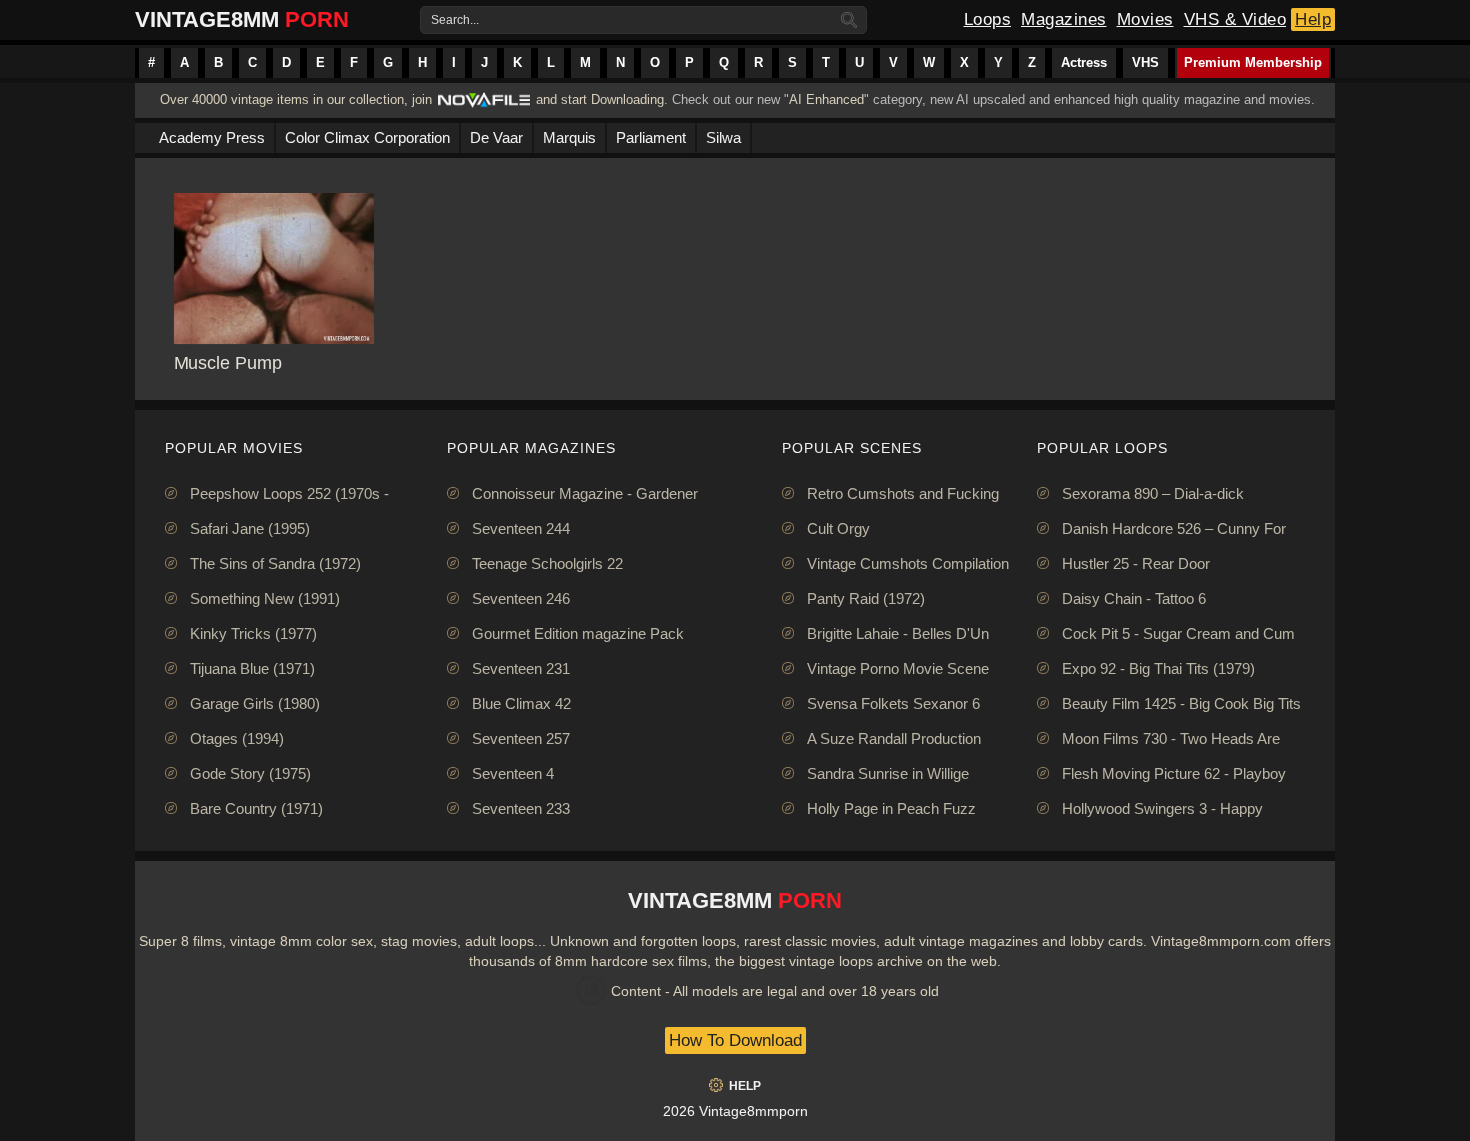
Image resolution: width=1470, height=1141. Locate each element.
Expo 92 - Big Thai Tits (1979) (1158, 668)
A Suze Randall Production (894, 738)
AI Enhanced (826, 99)
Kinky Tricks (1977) (253, 633)
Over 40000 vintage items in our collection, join (296, 99)
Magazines (1064, 19)
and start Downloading (600, 99)
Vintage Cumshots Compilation (908, 563)
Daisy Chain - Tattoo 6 (1134, 598)
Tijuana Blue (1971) (252, 668)
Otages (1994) (237, 738)
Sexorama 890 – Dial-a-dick (1153, 493)
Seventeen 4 (513, 773)
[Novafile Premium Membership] (484, 105)
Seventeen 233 (521, 808)
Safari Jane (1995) (250, 528)
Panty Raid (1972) (866, 598)
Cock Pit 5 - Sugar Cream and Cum (1178, 633)
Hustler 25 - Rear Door (1136, 563)
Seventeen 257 (521, 738)
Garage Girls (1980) (255, 703)
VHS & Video (1235, 19)
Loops (988, 19)
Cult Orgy (838, 528)
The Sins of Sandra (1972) (275, 563)
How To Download (735, 1040)
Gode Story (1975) (250, 773)
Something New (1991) (265, 598)
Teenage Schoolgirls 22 (547, 563)
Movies (1145, 19)
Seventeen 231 (521, 668)
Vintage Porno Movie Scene (898, 668)
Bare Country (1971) (256, 808)
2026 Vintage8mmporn (735, 1111)
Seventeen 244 (521, 528)
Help (1313, 19)
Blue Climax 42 (521, 703)
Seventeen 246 (521, 598)
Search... (455, 20)
